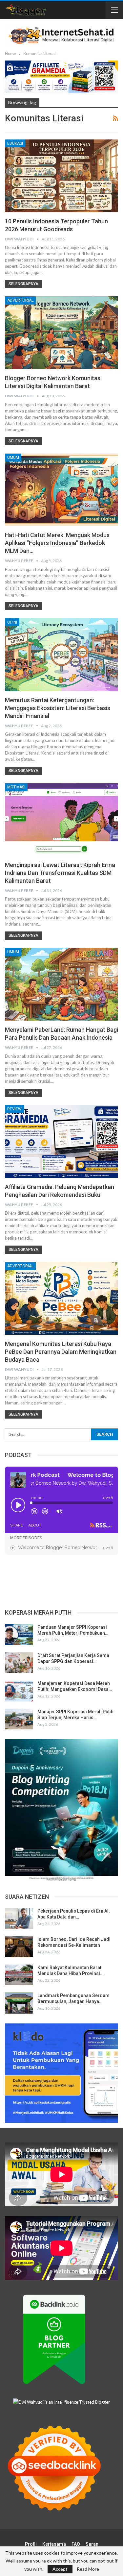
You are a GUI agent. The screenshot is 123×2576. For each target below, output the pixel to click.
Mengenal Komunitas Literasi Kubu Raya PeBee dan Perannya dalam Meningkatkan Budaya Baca (61, 1352)
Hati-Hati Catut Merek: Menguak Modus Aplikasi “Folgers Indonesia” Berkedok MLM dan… (57, 543)
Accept (60, 2569)
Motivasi (16, 787)
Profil (31, 2544)
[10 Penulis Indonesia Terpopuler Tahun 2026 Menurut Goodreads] (61, 176)
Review (14, 1109)
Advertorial (20, 300)
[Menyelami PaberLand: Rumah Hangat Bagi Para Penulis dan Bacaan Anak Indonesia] (61, 984)
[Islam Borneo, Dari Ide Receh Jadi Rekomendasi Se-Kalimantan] (19, 1947)
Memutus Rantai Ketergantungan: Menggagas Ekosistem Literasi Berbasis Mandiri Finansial (58, 708)
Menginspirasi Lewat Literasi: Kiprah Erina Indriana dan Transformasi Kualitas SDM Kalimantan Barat (60, 873)
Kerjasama (54, 2544)
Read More (88, 2569)
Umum (13, 458)
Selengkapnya (23, 284)
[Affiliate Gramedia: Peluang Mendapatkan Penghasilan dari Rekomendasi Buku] (61, 1141)
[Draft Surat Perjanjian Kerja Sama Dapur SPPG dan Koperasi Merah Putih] (19, 1663)
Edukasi (15, 143)
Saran (92, 2544)
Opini (12, 622)
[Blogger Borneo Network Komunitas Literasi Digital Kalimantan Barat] (61, 333)
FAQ (76, 2544)
